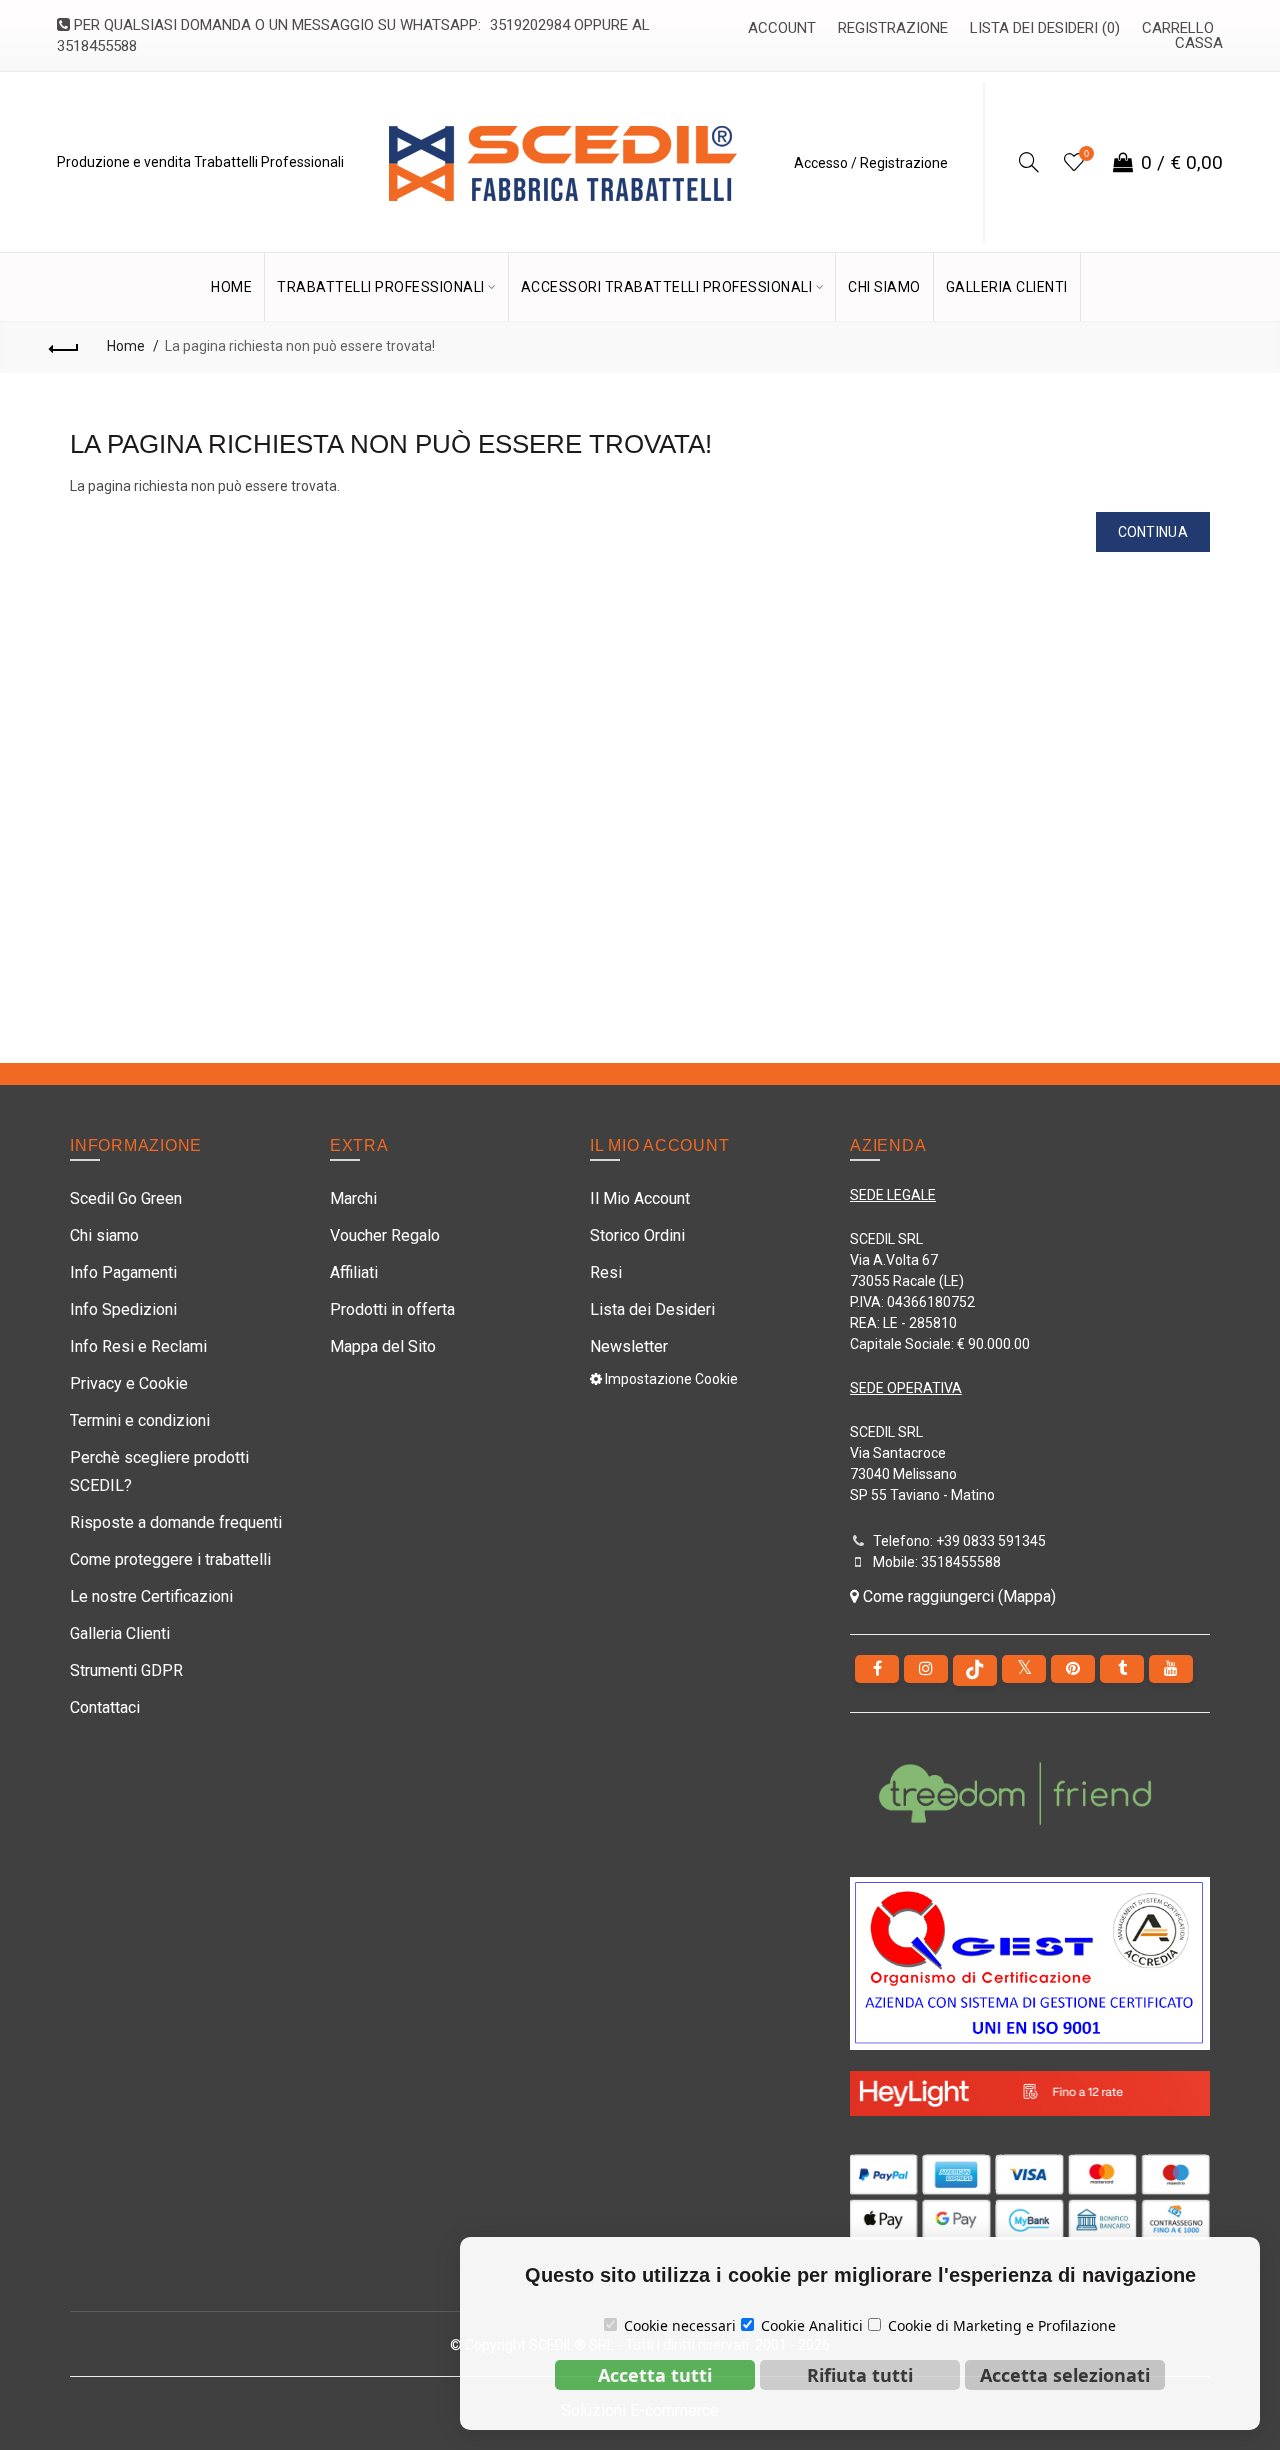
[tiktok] (975, 1670)
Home (126, 346)
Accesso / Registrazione (871, 163)
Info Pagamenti (123, 1272)
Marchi (353, 1198)
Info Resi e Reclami (138, 1346)
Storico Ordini (637, 1235)
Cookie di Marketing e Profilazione (1002, 2325)
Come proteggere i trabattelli (170, 1559)
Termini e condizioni (140, 1420)
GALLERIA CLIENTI (1007, 287)
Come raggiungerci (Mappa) (957, 1596)
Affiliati (354, 1272)
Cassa (1199, 43)
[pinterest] (1073, 1669)
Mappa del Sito (383, 1346)
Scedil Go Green (126, 1198)
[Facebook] (877, 1669)
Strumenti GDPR (126, 1670)
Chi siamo (104, 1235)
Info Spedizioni (123, 1309)
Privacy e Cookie (129, 1383)
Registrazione (893, 28)
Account (782, 28)
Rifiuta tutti (860, 2375)
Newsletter (629, 1346)
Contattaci (105, 1707)
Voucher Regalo (385, 1235)
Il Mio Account (640, 1198)
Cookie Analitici (812, 2325)
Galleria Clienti (120, 1633)
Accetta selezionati (1065, 2375)
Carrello (1178, 28)
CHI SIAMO (884, 287)
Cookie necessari (680, 2325)
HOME (231, 287)
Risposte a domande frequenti (176, 1522)
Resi (606, 1272)
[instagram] (926, 1669)
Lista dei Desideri (652, 1309)
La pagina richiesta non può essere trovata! (300, 346)
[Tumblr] (1122, 1669)
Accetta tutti (655, 2375)
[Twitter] (1024, 1669)
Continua (1153, 532)
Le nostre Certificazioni (151, 1596)
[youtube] (1171, 1669)
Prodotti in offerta (392, 1309)
